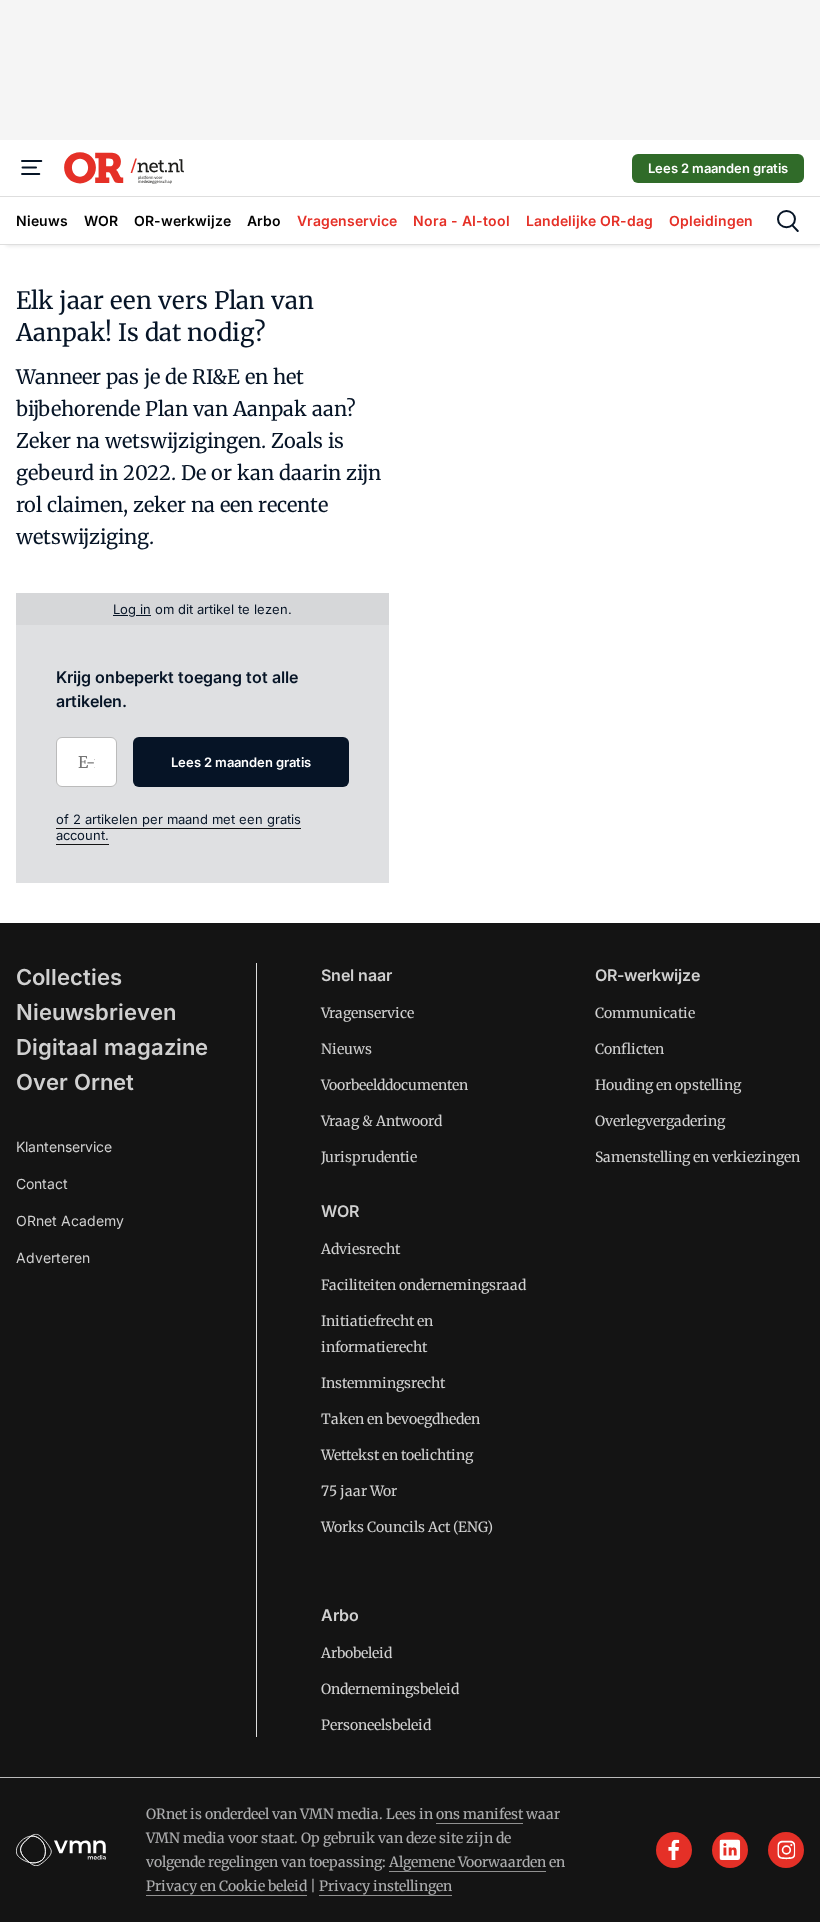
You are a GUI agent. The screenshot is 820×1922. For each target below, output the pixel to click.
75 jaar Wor (359, 1491)
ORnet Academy (70, 1220)
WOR (340, 1211)
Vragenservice (367, 1013)
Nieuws (346, 1049)
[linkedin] (730, 1850)
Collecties (69, 977)
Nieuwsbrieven (96, 1012)
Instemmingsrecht (383, 1383)
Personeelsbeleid (376, 1725)
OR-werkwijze (647, 975)
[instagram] (786, 1850)
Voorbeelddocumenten (394, 1085)
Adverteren (53, 1257)
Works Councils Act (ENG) (407, 1527)
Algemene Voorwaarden (467, 1862)
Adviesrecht (360, 1249)
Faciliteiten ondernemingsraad (423, 1285)
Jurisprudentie (369, 1157)
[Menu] (32, 168)
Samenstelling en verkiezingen (697, 1157)
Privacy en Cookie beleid (226, 1886)
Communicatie (645, 1013)
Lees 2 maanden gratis (718, 168)
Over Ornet (75, 1082)
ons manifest (479, 1814)
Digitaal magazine (112, 1047)
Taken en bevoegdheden (400, 1419)
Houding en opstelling (668, 1085)
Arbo (340, 1615)
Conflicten (629, 1049)
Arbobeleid (356, 1653)
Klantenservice (64, 1146)
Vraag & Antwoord (381, 1121)
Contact (42, 1183)
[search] (788, 221)
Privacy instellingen (385, 1886)
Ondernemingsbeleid (390, 1689)
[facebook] (674, 1850)
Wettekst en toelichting (397, 1455)
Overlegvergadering (660, 1121)
